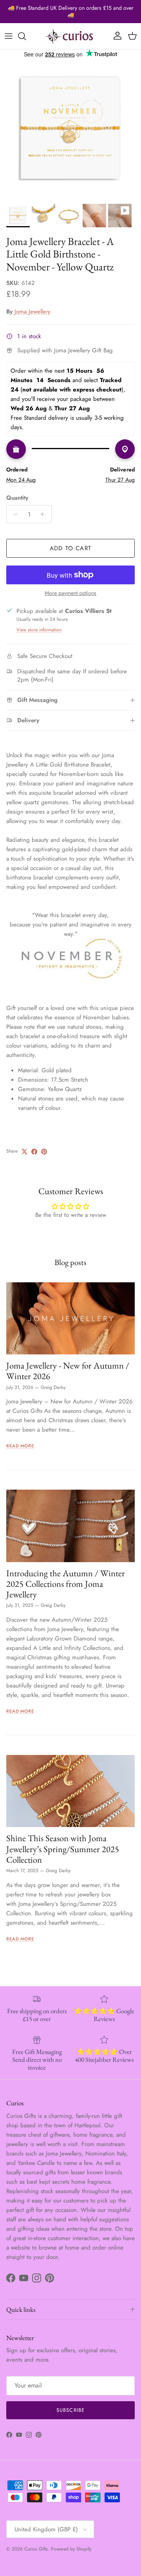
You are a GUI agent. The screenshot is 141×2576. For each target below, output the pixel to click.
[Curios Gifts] (70, 36)
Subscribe (70, 2410)
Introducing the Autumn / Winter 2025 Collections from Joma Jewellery (66, 1584)
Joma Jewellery (33, 312)
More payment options (70, 593)
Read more (20, 1446)
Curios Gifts (36, 2549)
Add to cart (70, 548)
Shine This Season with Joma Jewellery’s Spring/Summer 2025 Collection (63, 1849)
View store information (39, 630)
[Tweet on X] (24, 1152)
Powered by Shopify (71, 2549)
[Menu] (9, 36)
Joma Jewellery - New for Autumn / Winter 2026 (68, 1371)
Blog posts (70, 1262)
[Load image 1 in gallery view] (70, 129)
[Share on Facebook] (34, 1152)
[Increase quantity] (44, 514)
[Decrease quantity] (14, 514)
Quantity (17, 498)
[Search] (26, 36)
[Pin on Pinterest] (44, 1152)
